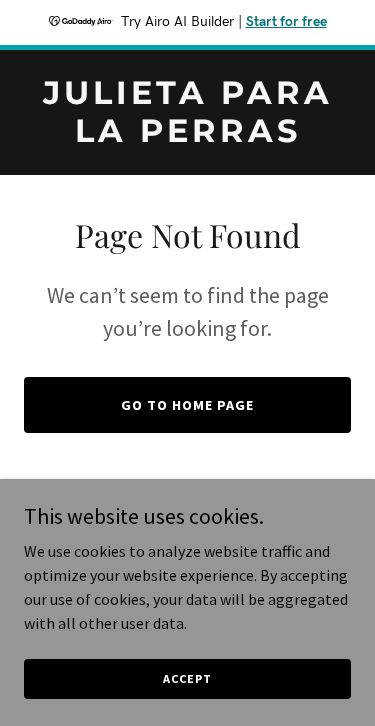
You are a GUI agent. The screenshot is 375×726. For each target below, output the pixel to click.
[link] (187, 136)
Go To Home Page (187, 405)
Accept (187, 678)
